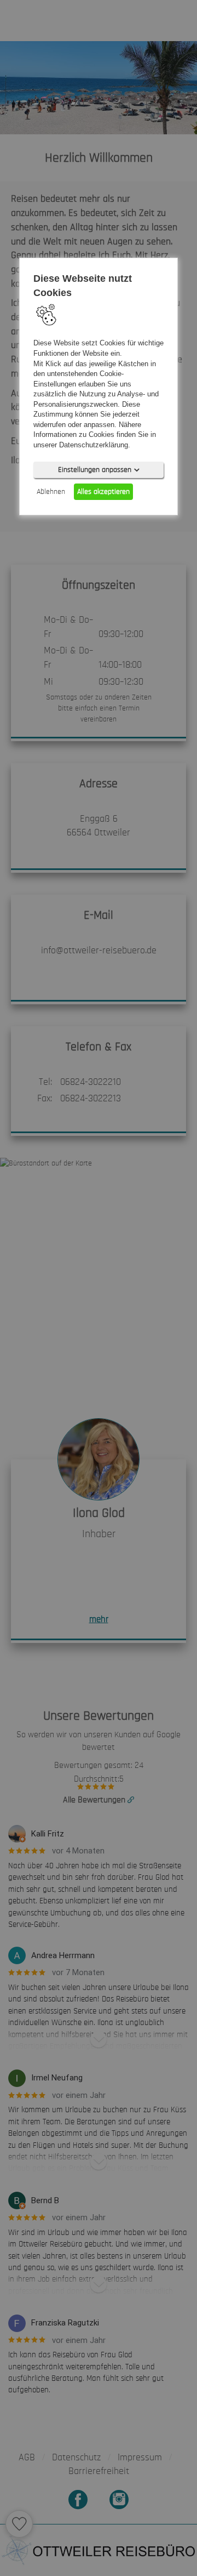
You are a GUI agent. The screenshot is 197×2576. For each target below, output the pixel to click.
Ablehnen (51, 491)
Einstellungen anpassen (95, 469)
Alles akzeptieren (103, 491)
